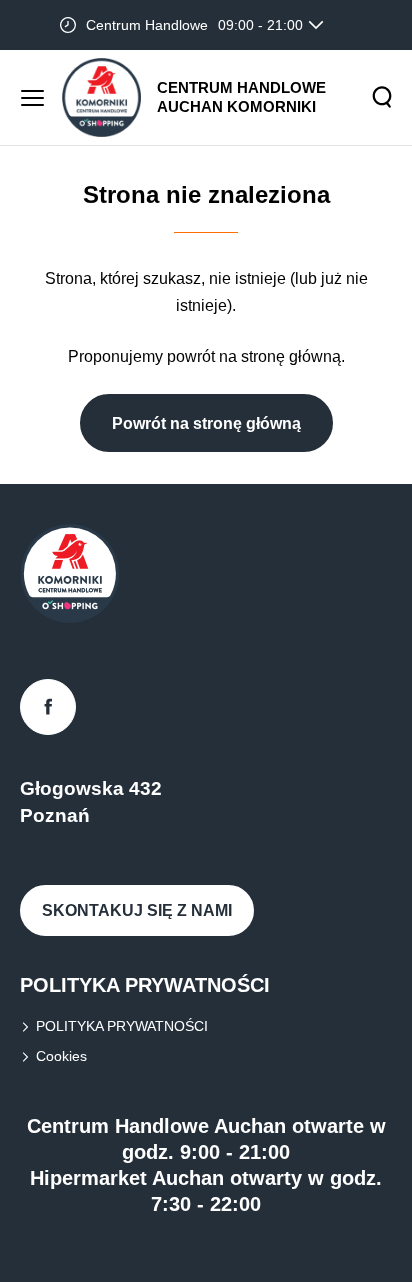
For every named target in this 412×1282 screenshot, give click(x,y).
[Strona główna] (101, 97)
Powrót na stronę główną (206, 423)
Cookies (61, 1056)
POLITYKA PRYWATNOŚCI (122, 1026)
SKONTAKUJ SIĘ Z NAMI (137, 910)
